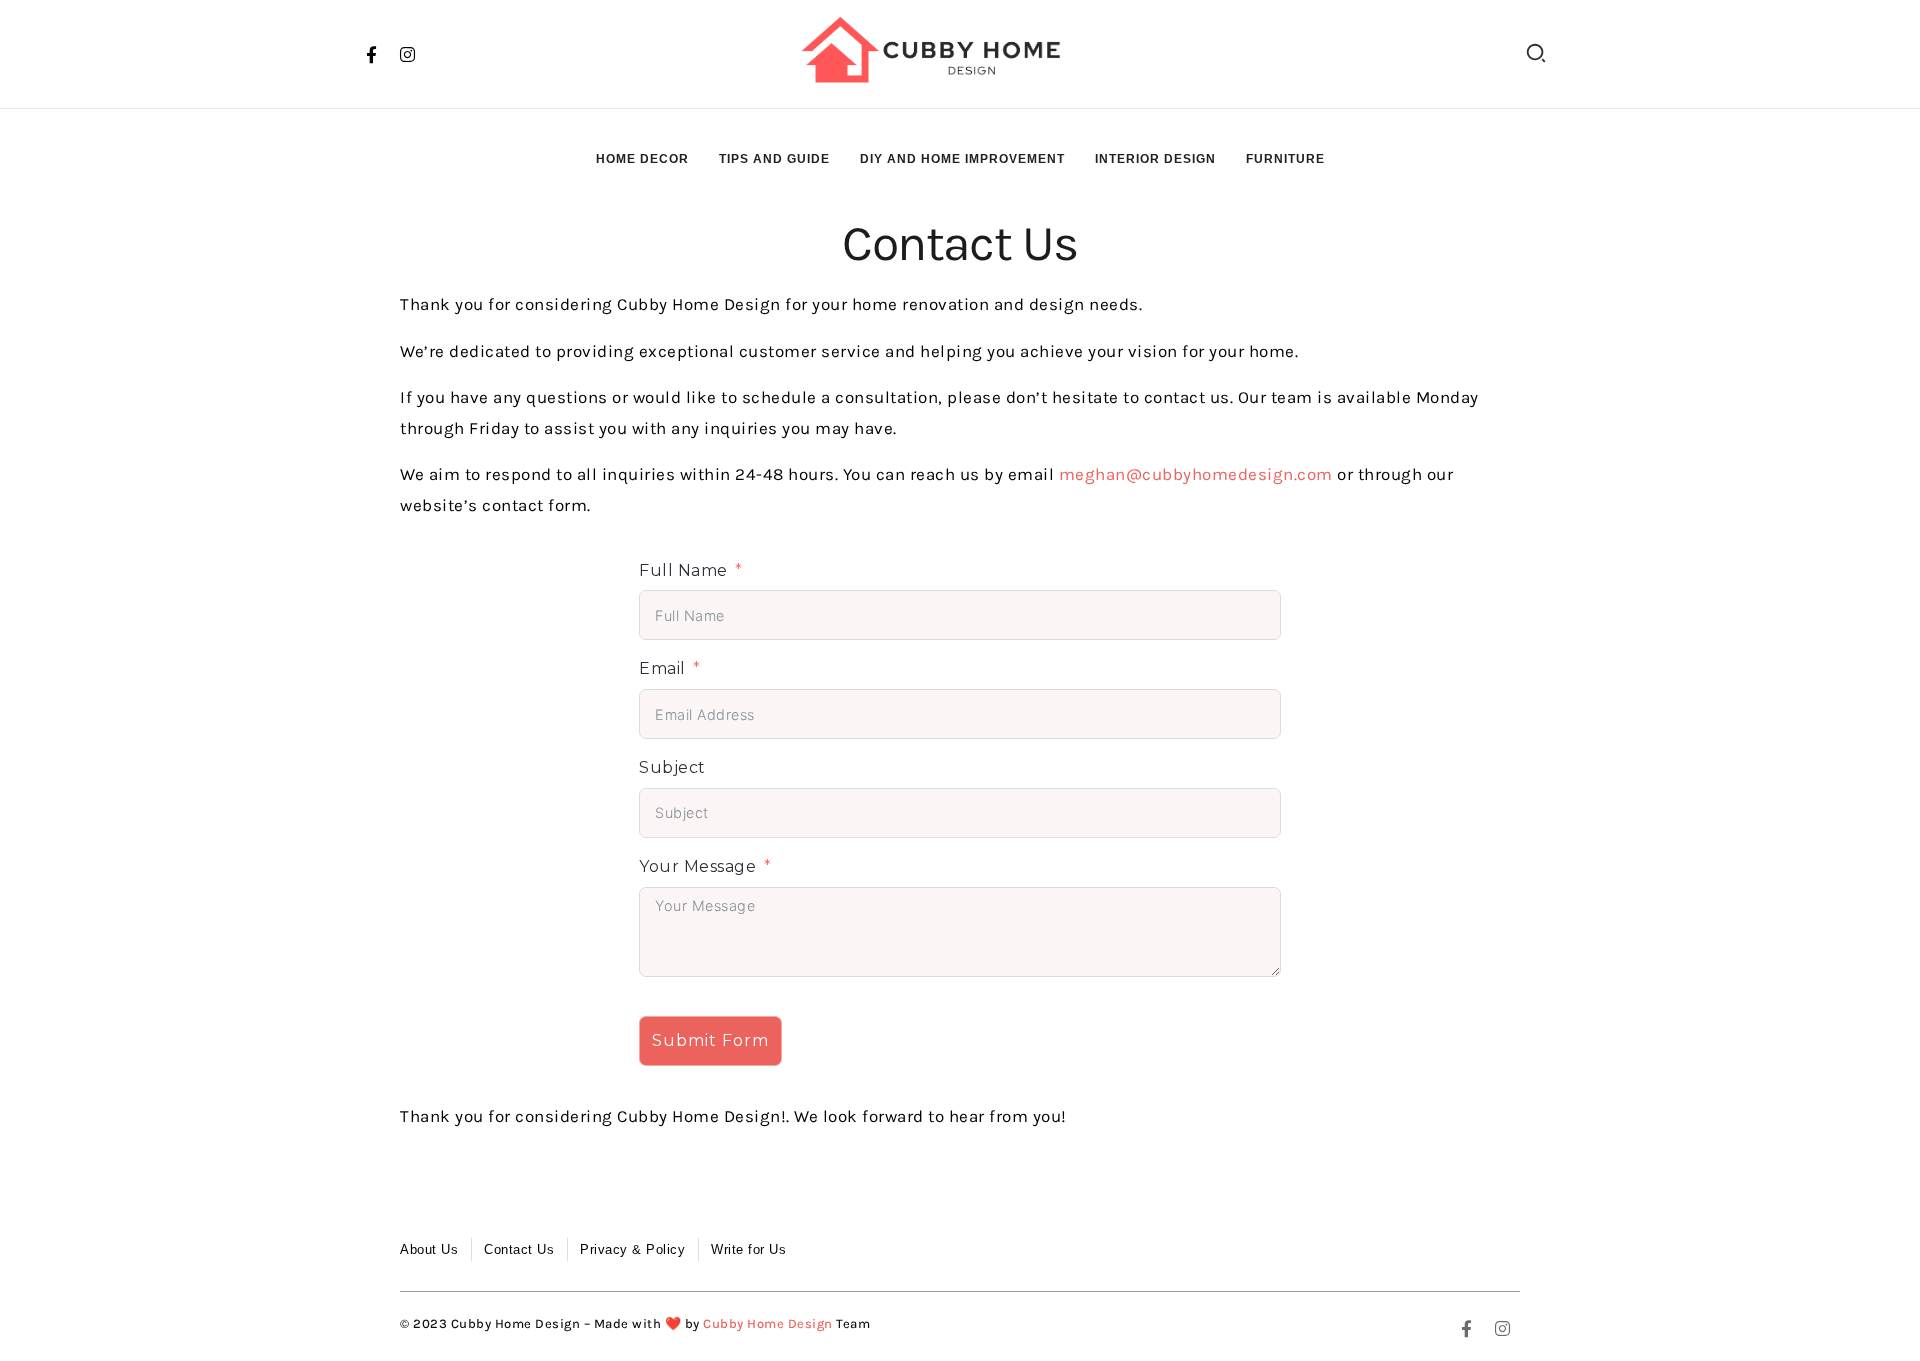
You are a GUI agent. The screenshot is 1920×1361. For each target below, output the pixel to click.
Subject (672, 767)
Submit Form (710, 1040)
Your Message (697, 866)
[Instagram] (408, 54)
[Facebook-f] (372, 54)
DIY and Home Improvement (962, 159)
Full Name (683, 570)
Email (662, 668)
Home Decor (642, 159)
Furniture (1285, 159)
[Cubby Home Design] (937, 50)
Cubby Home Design (768, 1323)
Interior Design (1155, 159)
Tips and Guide (774, 159)
